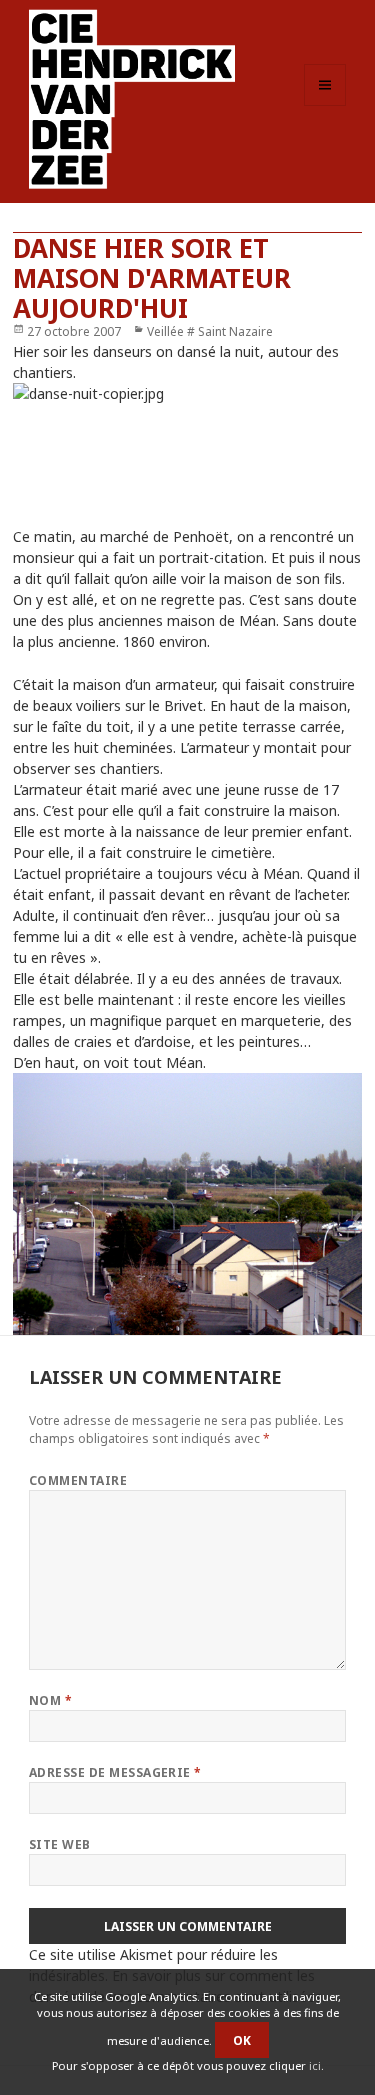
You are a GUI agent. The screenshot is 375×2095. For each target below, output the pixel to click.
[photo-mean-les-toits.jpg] (187, 1204)
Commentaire (78, 1480)
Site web (60, 1844)
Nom (50, 1700)
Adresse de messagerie (115, 1772)
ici (315, 2065)
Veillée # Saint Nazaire (210, 331)
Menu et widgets (325, 105)
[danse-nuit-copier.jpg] (187, 443)
